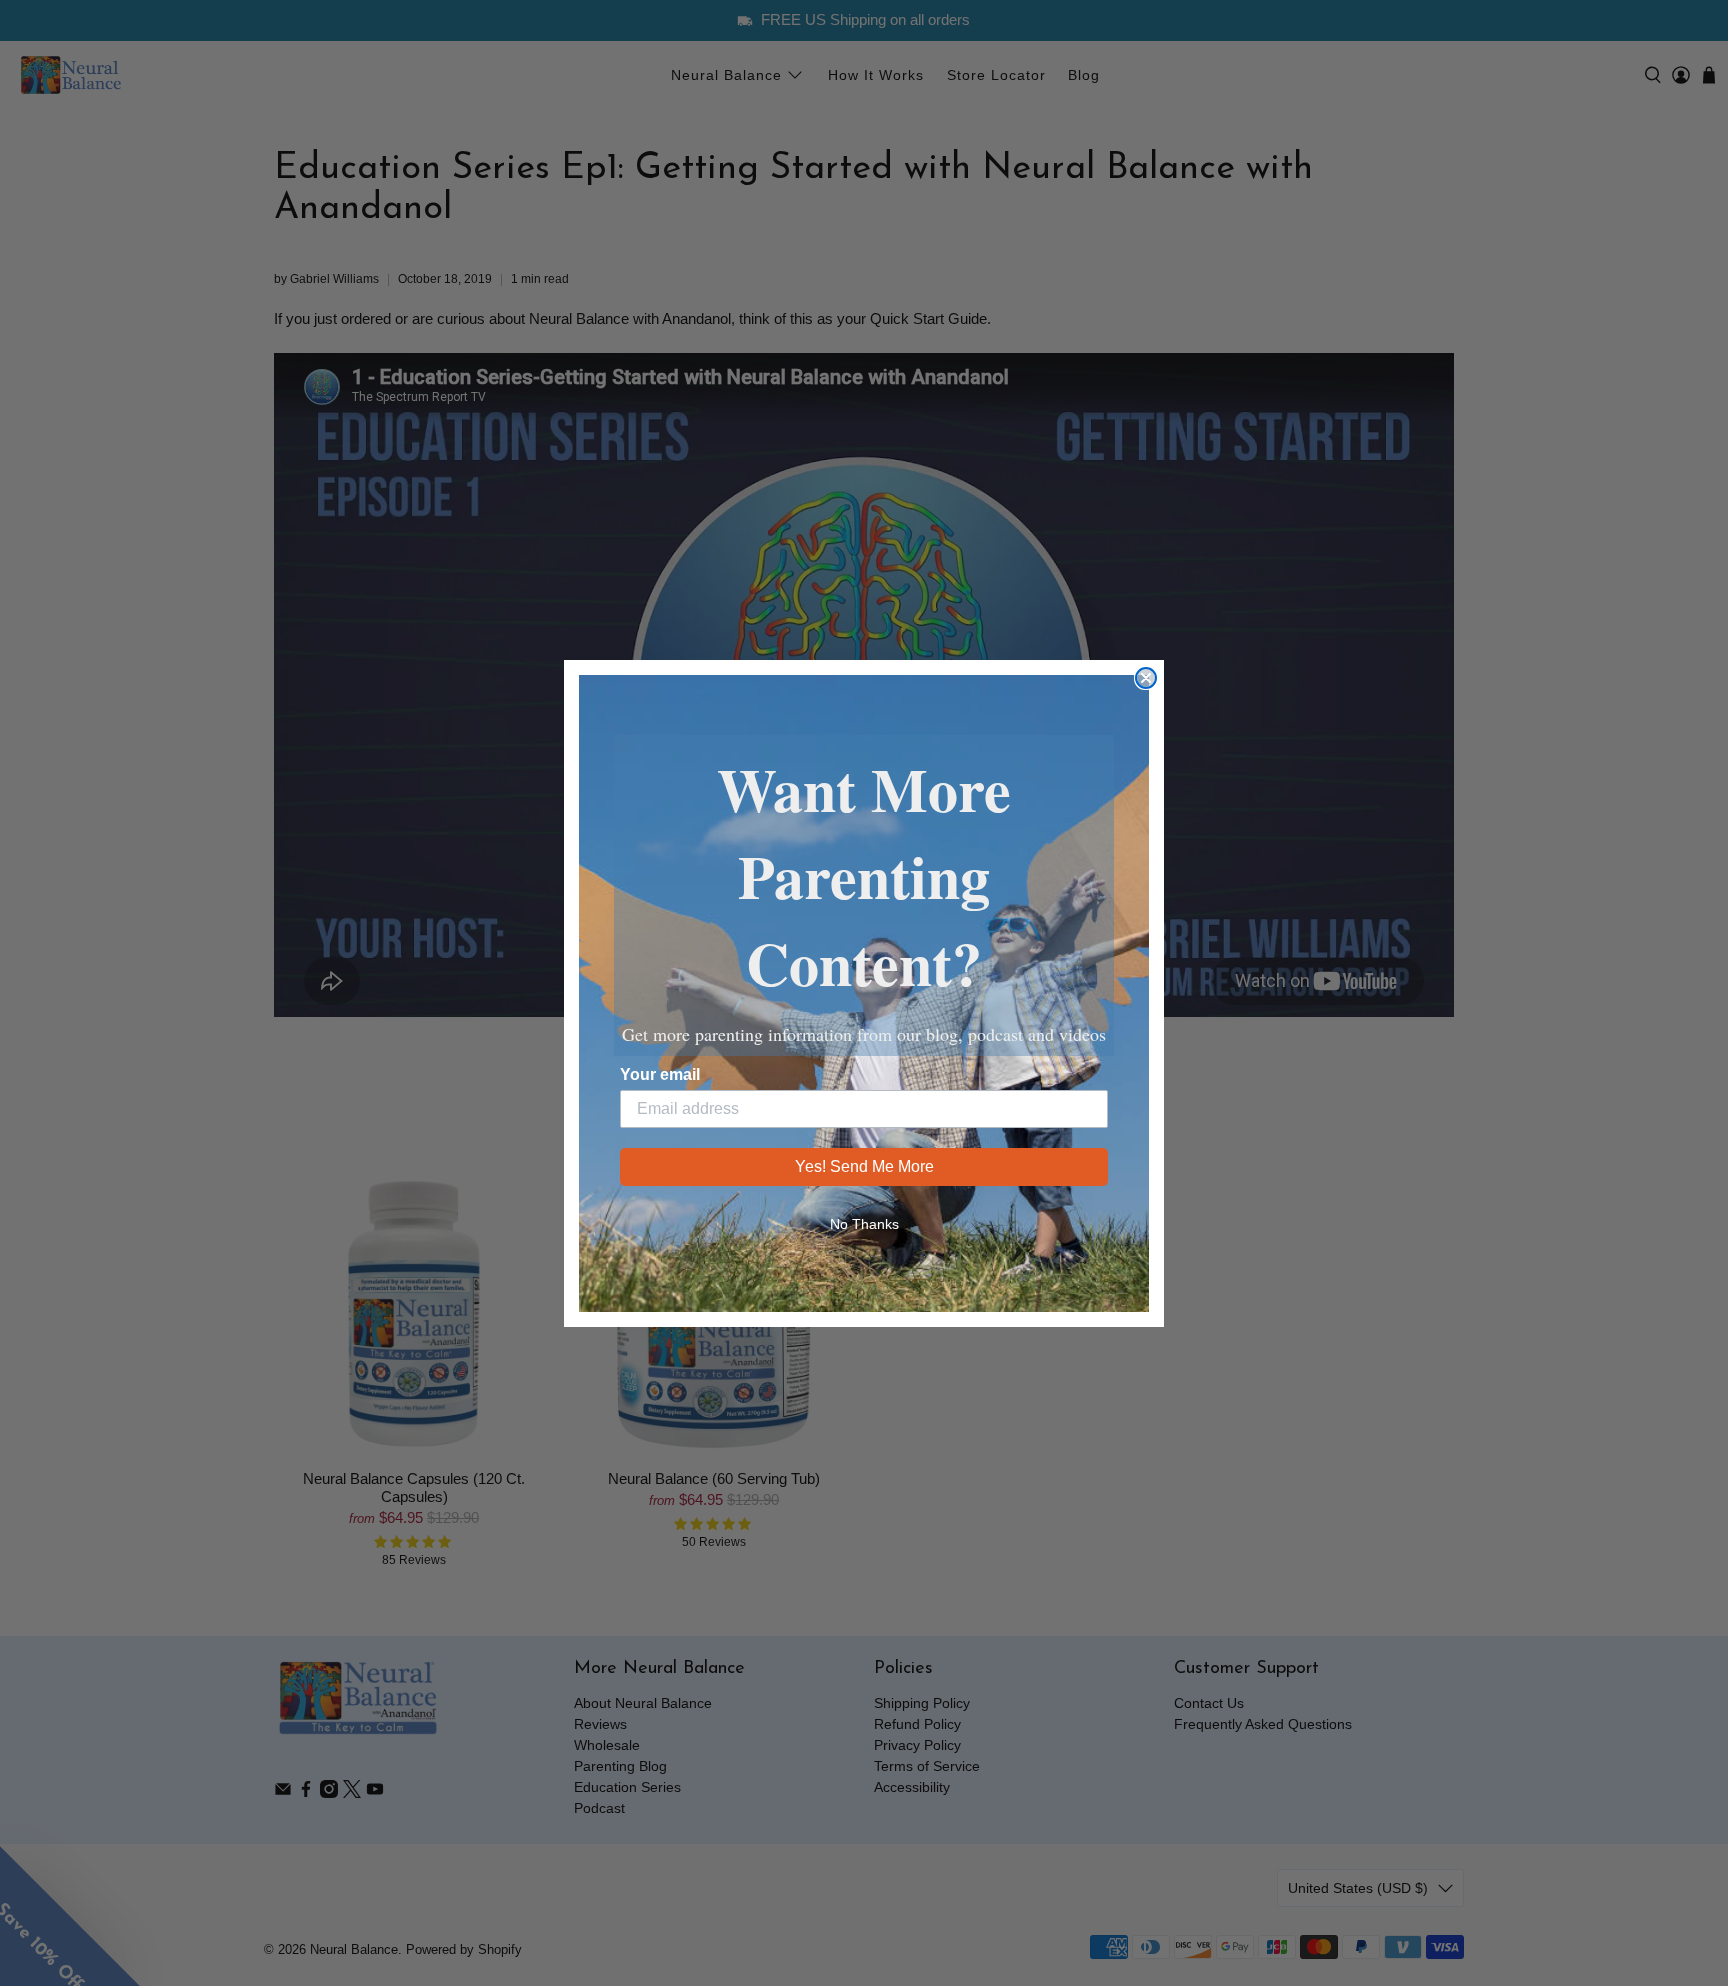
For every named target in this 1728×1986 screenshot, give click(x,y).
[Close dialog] (1146, 678)
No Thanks (864, 1224)
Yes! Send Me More (864, 1166)
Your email (660, 1074)
